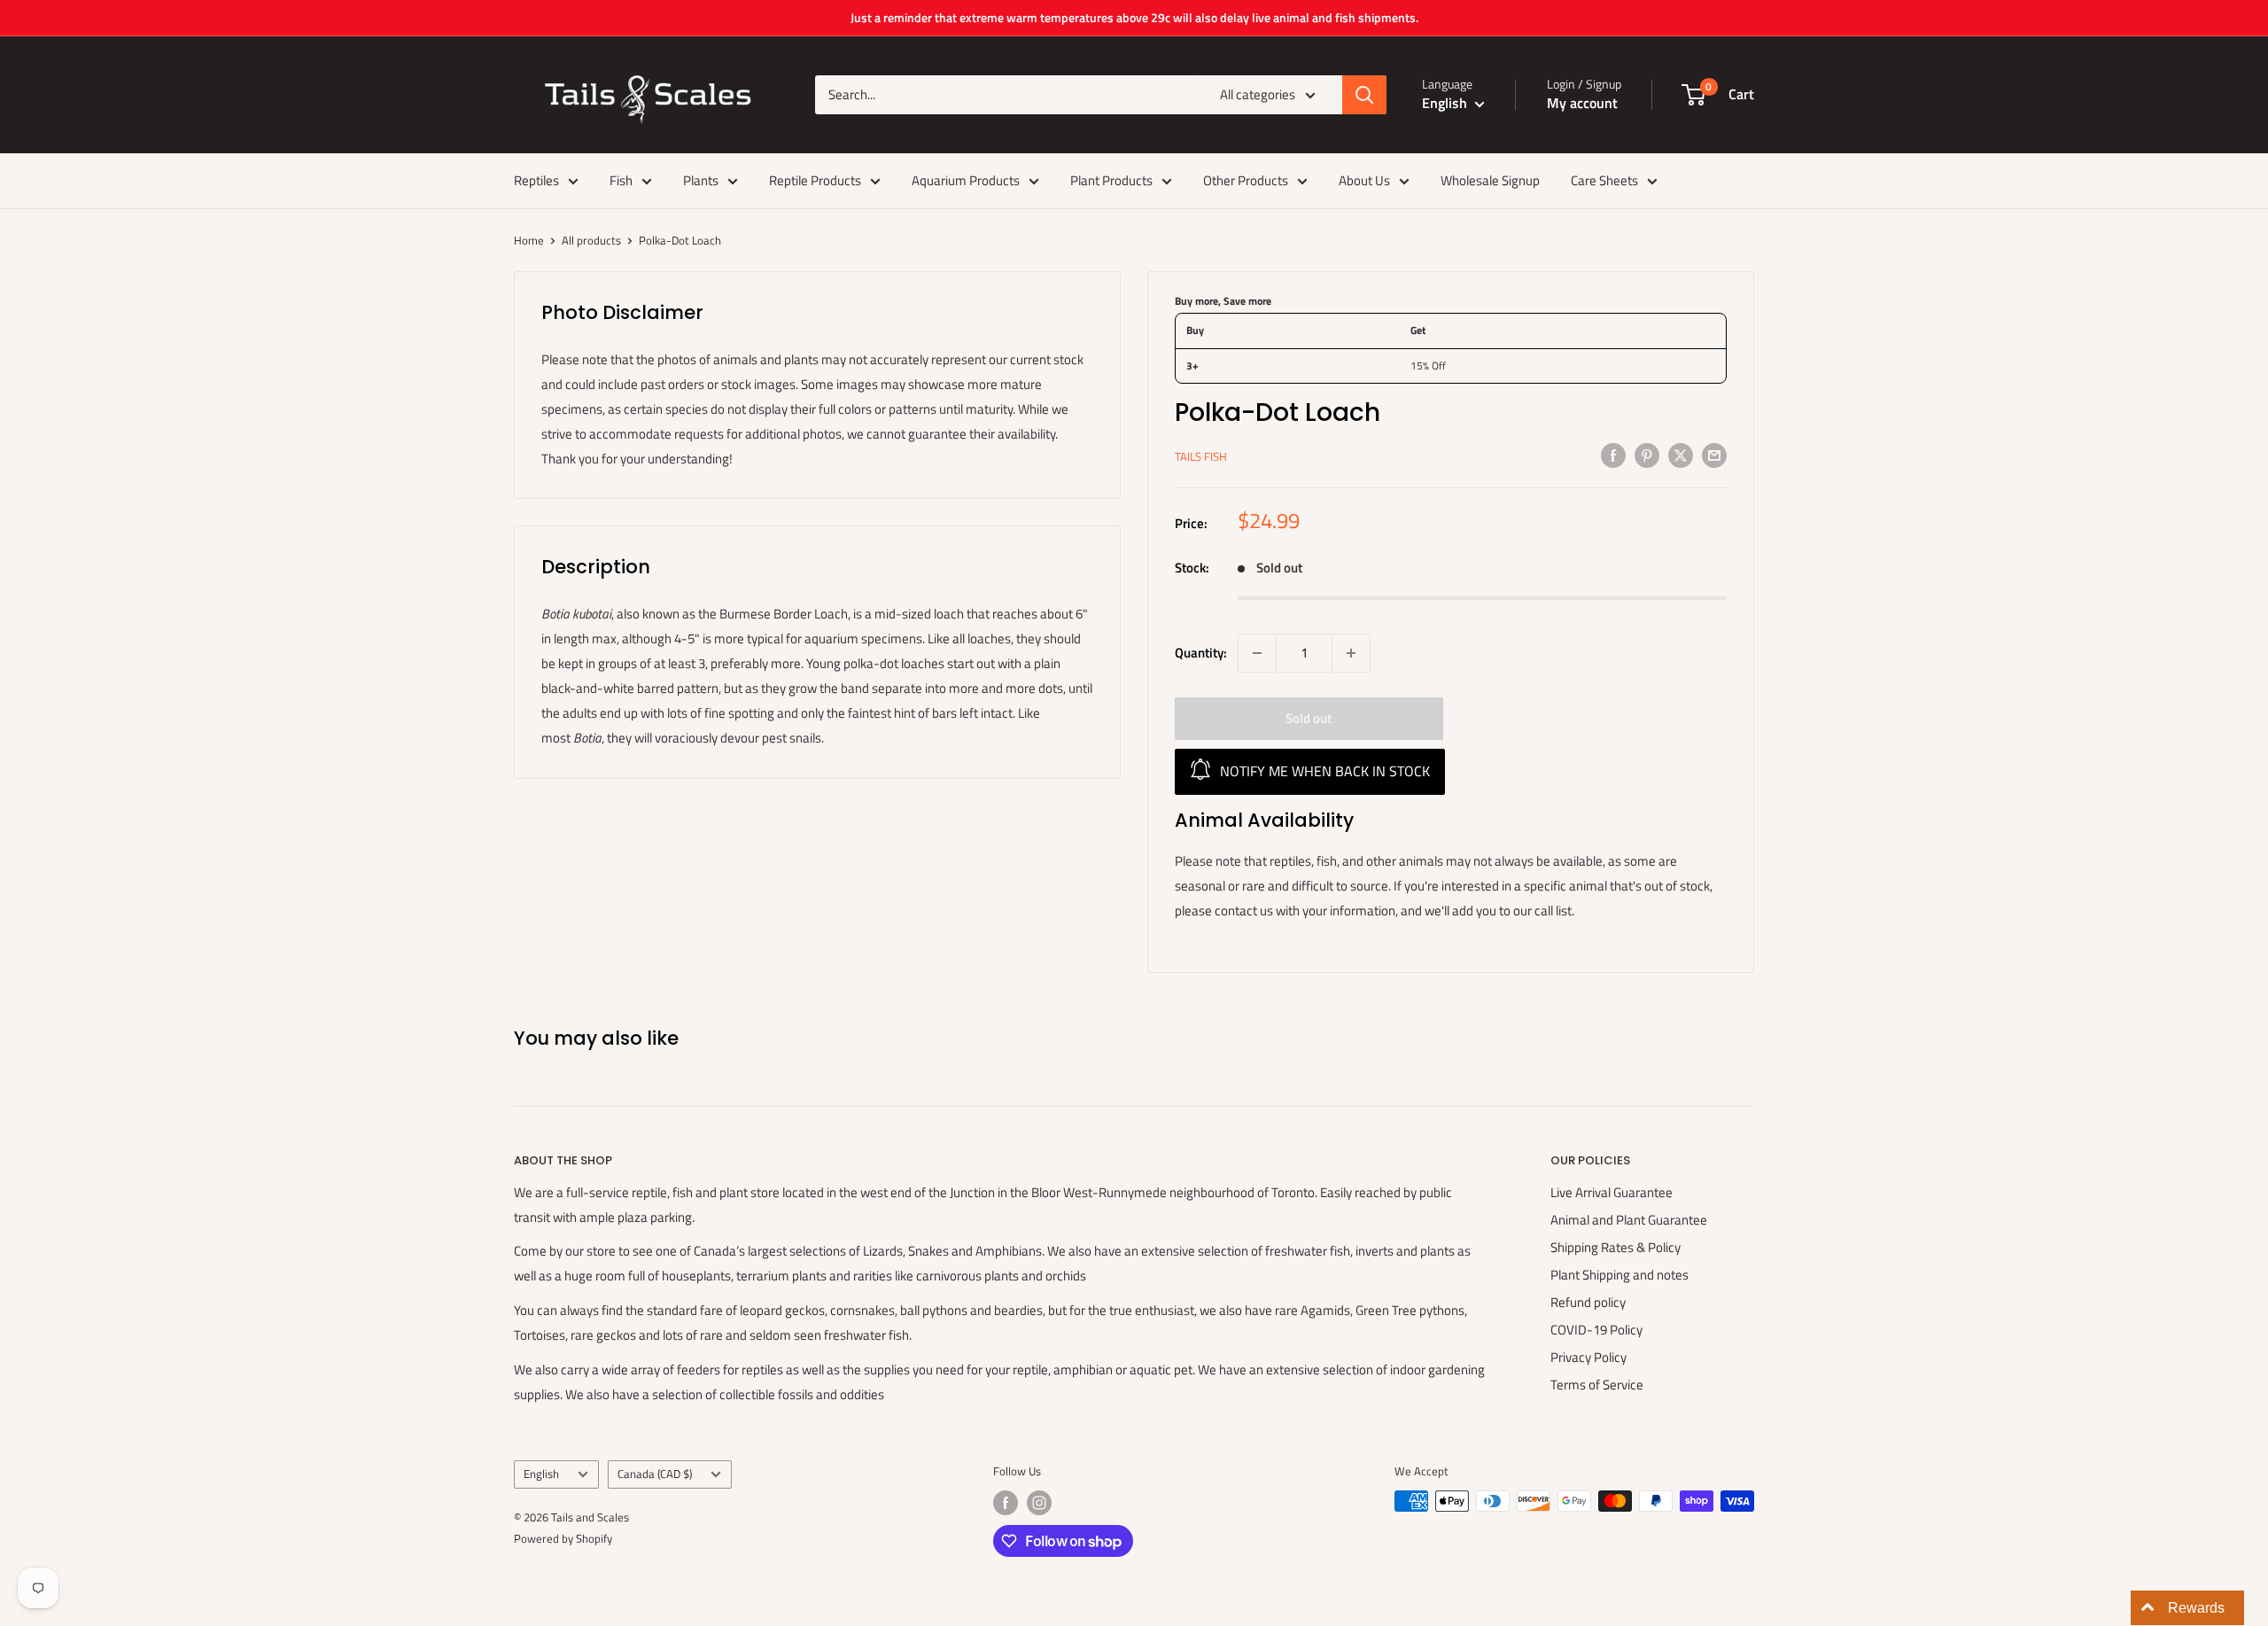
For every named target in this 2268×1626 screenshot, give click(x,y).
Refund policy (1588, 1302)
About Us (1364, 180)
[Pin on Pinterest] (1647, 454)
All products (591, 240)
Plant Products (1111, 180)
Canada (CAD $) (655, 1474)
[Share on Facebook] (1613, 454)
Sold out (1309, 718)
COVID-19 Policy (1596, 1330)
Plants (701, 180)
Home (529, 240)
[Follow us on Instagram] (1039, 1503)
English (541, 1474)
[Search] (1364, 95)
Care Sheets (1604, 180)
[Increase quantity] (1351, 653)
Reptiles (536, 180)
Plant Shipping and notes (1619, 1275)
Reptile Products (815, 180)
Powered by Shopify (563, 1538)
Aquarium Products (966, 180)
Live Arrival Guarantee (1612, 1192)
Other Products (1246, 180)
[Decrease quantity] (1257, 653)
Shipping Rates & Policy (1616, 1247)
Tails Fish (1201, 456)
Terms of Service (1597, 1385)
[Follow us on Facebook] (1006, 1503)
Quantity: (1201, 653)
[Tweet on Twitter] (1681, 454)
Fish (621, 180)
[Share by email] (1714, 454)
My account (1582, 103)
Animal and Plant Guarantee (1629, 1220)
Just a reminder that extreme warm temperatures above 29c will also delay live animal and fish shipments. (1134, 17)
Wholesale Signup (1490, 180)
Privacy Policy (1588, 1357)
